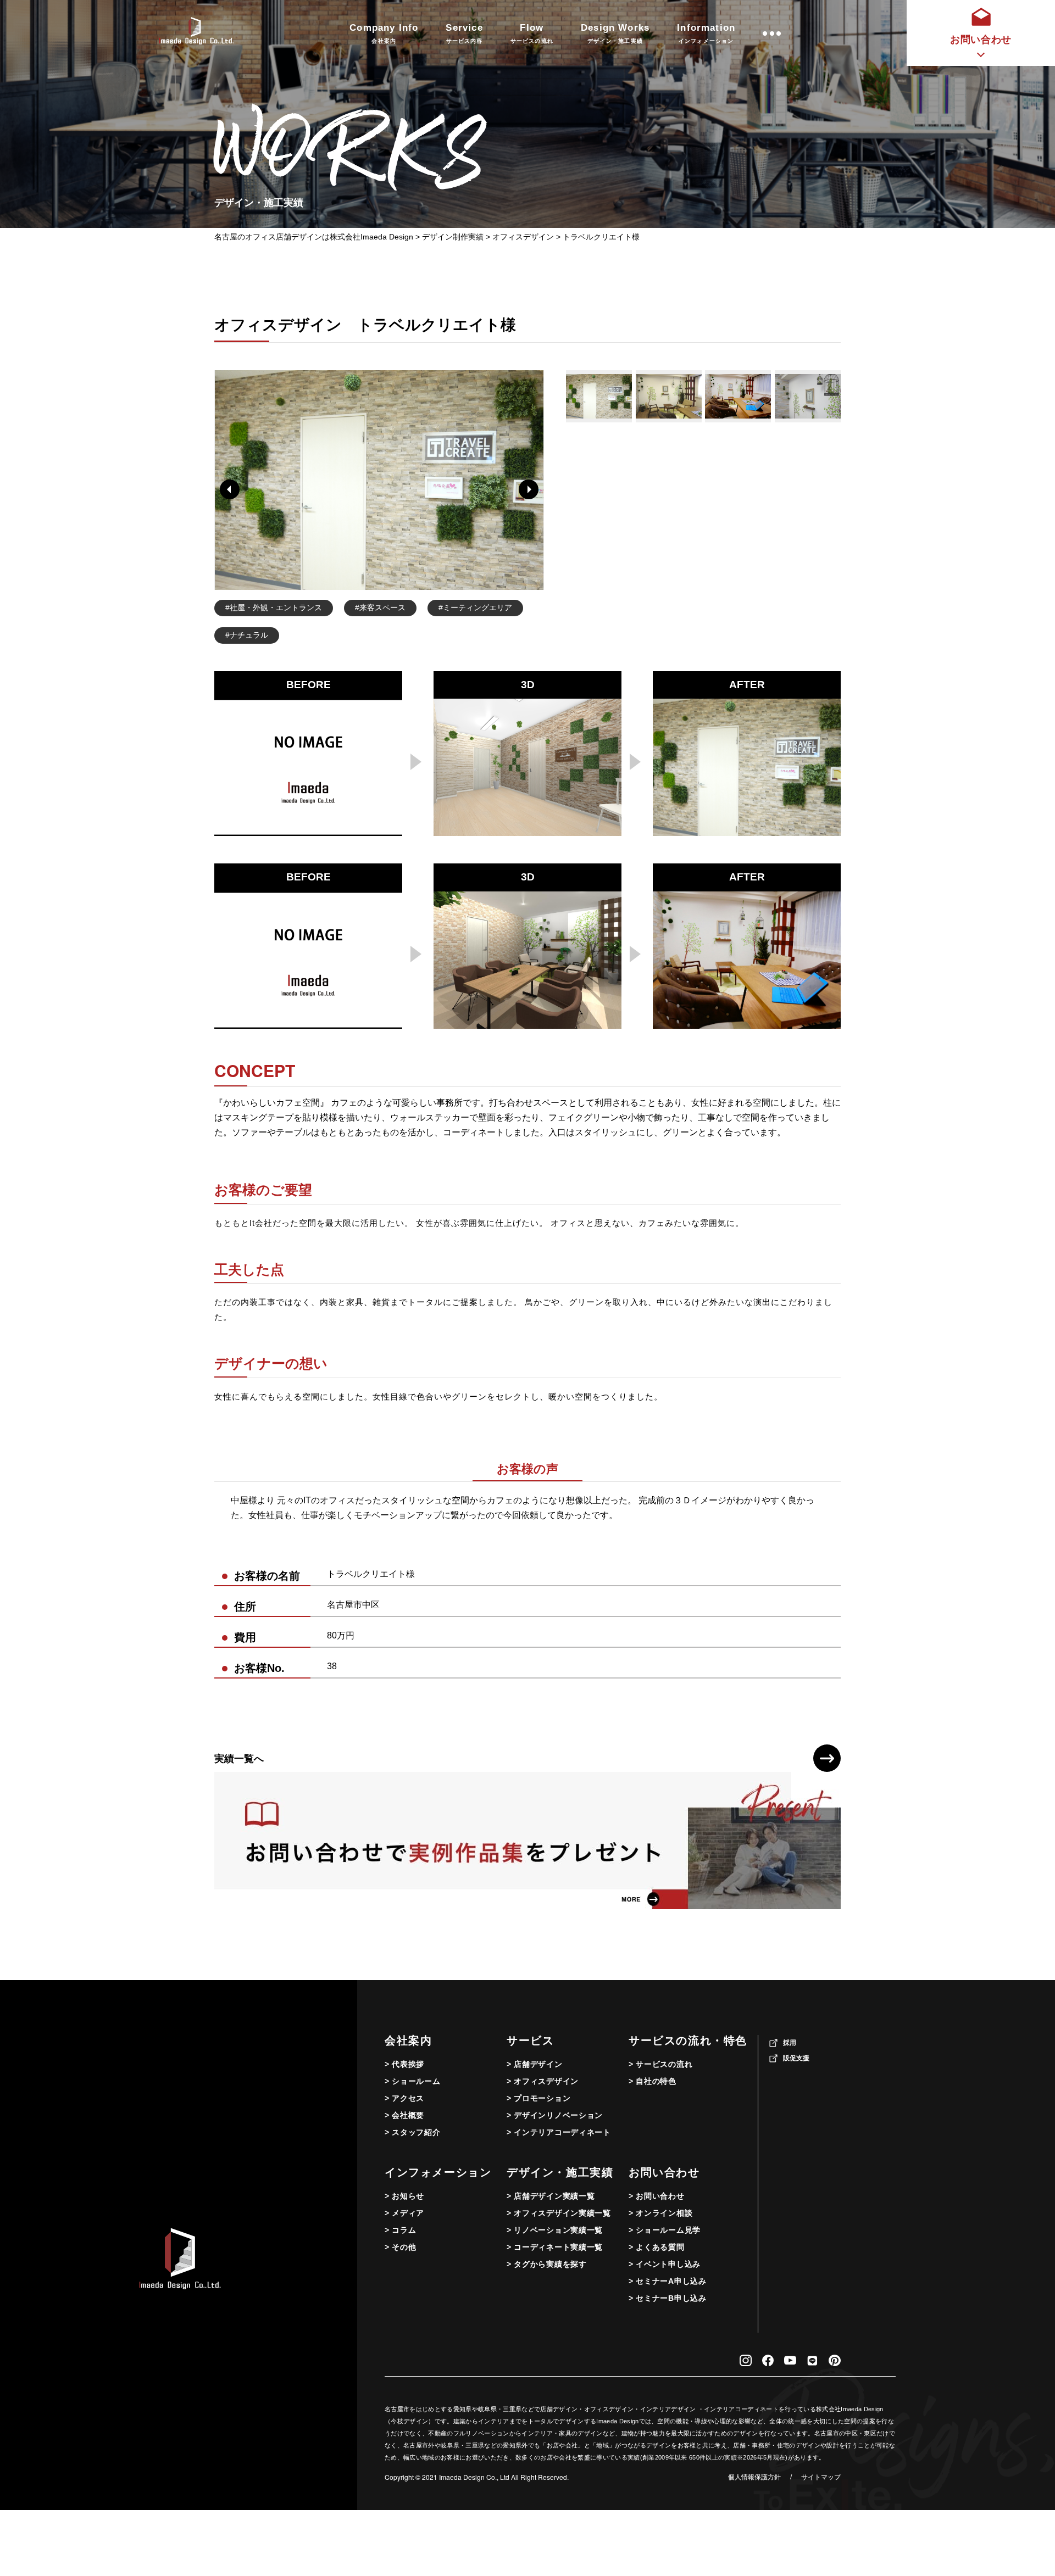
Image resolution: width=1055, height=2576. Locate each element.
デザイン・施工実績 (560, 2172)
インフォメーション (438, 2172)
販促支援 (796, 2058)
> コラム (401, 2230)
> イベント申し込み (665, 2264)
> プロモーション (538, 2098)
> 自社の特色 (653, 2081)
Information (706, 33)
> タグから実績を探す (547, 2264)
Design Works (615, 33)
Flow (532, 33)
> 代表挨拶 (404, 2064)
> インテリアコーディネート (559, 2132)
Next (529, 489)
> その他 (401, 2247)
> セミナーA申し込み (668, 2281)
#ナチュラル (247, 635)
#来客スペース (380, 607)
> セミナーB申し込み (668, 2298)
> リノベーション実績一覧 (555, 2230)
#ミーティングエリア (475, 607)
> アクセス (404, 2098)
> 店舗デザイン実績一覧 (551, 2196)
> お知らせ (404, 2196)
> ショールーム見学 (665, 2230)
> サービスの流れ (660, 2064)
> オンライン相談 (660, 2213)
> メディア (404, 2213)
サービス (530, 2040)
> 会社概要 (404, 2115)
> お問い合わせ (657, 2196)
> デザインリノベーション (555, 2115)
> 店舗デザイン (535, 2064)
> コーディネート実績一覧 (555, 2247)
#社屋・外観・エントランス (274, 607)
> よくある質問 (657, 2247)
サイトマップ (821, 2477)
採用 (790, 2043)
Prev (230, 489)
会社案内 (408, 2040)
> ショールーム (413, 2081)
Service (464, 33)
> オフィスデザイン (543, 2081)
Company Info (384, 33)
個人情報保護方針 (754, 2477)
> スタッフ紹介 (413, 2132)
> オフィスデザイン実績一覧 (559, 2213)
